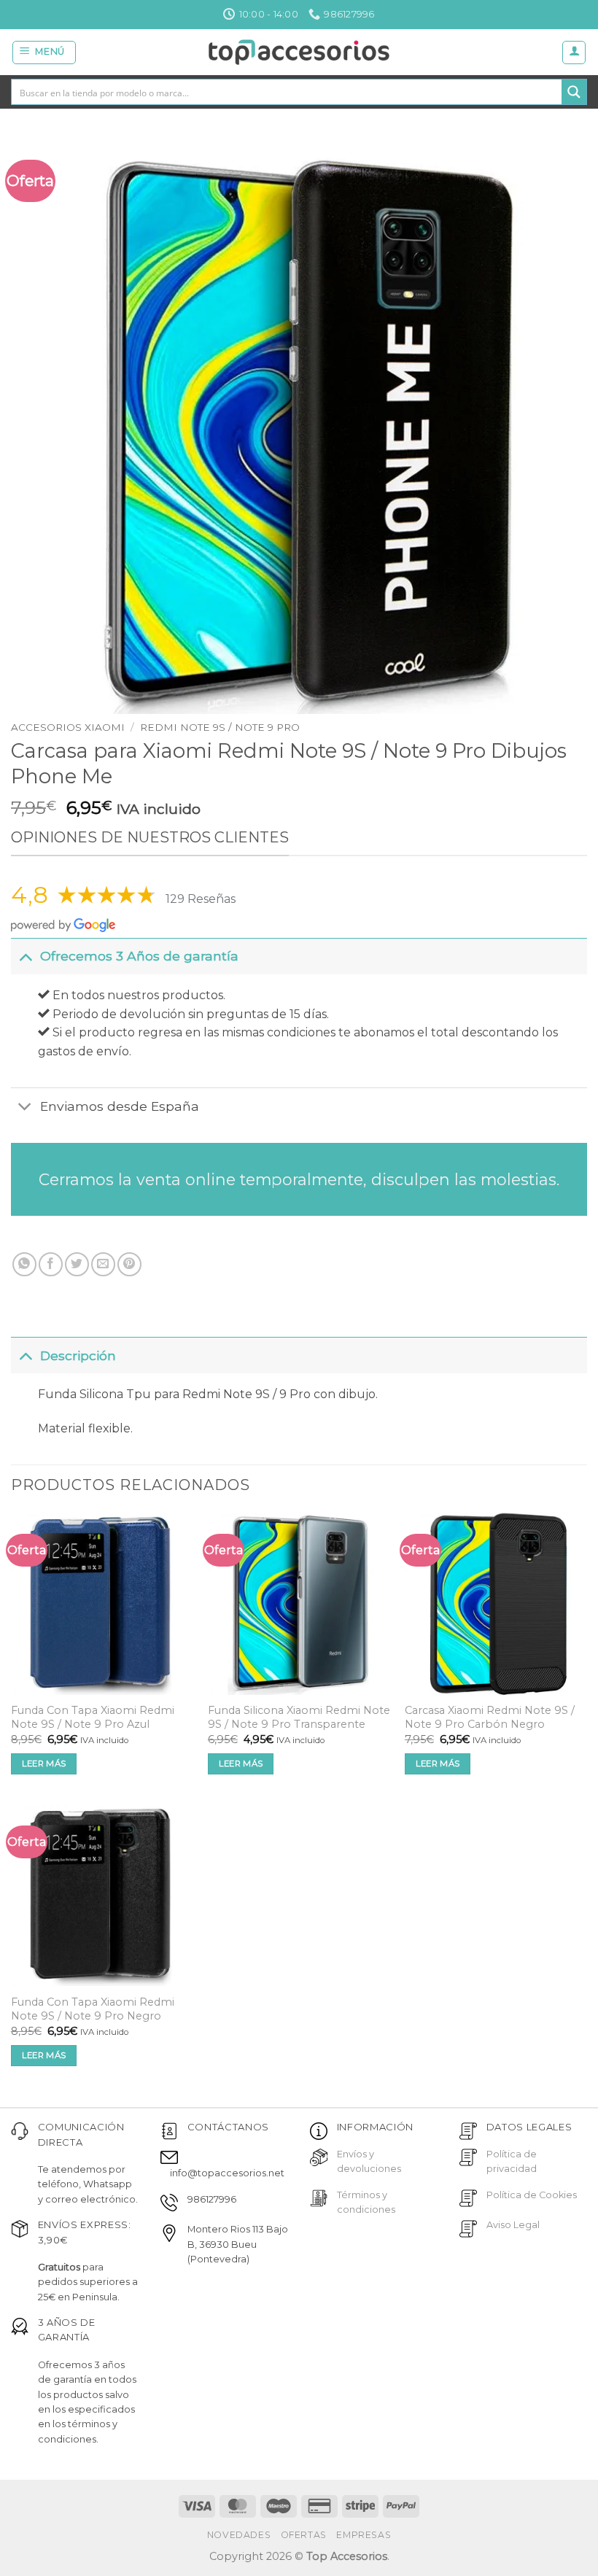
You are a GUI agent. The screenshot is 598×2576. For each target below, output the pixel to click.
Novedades (239, 2535)
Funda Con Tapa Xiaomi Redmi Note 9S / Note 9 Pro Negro (93, 2009)
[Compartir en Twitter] (77, 1264)
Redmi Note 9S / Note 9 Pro (220, 727)
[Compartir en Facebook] (51, 1264)
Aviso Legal (513, 2225)
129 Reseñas (201, 899)
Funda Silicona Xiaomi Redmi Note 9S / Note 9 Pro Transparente (299, 1717)
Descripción (78, 1355)
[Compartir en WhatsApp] (24, 1264)
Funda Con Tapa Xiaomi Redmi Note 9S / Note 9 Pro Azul (93, 1717)
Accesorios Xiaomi (68, 727)
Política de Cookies (532, 2195)
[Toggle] (25, 956)
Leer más (44, 1764)
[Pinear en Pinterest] (129, 1264)
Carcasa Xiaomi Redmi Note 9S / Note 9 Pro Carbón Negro (490, 1717)
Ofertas (304, 2535)
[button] (44, 53)
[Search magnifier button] (574, 92)
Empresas (364, 2535)
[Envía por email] (103, 1264)
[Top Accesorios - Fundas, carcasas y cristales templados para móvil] (299, 52)
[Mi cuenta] (574, 53)
